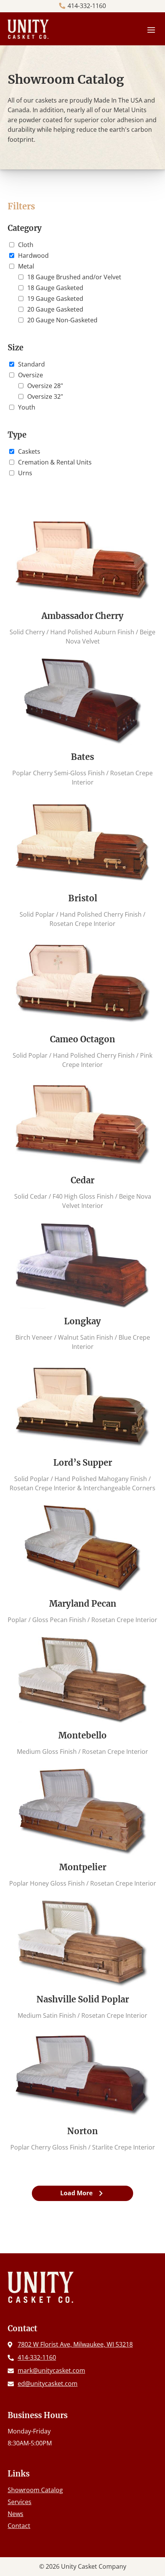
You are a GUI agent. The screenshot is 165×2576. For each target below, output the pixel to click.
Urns (25, 473)
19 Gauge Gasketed (55, 299)
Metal (26, 266)
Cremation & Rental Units (55, 462)
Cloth (26, 245)
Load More (76, 2193)
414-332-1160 (87, 6)
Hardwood (33, 255)
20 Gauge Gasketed (55, 309)
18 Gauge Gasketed (55, 288)
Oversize (31, 375)
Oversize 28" (45, 386)
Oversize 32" (45, 396)
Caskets (29, 451)
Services (20, 2502)
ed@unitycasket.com (48, 2384)
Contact (19, 2526)
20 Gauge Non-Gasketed (62, 320)
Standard (31, 364)
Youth (27, 407)
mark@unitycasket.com (51, 2370)
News (16, 2514)
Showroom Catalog (35, 2490)
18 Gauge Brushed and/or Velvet (74, 277)
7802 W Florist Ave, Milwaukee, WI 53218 (75, 2344)
